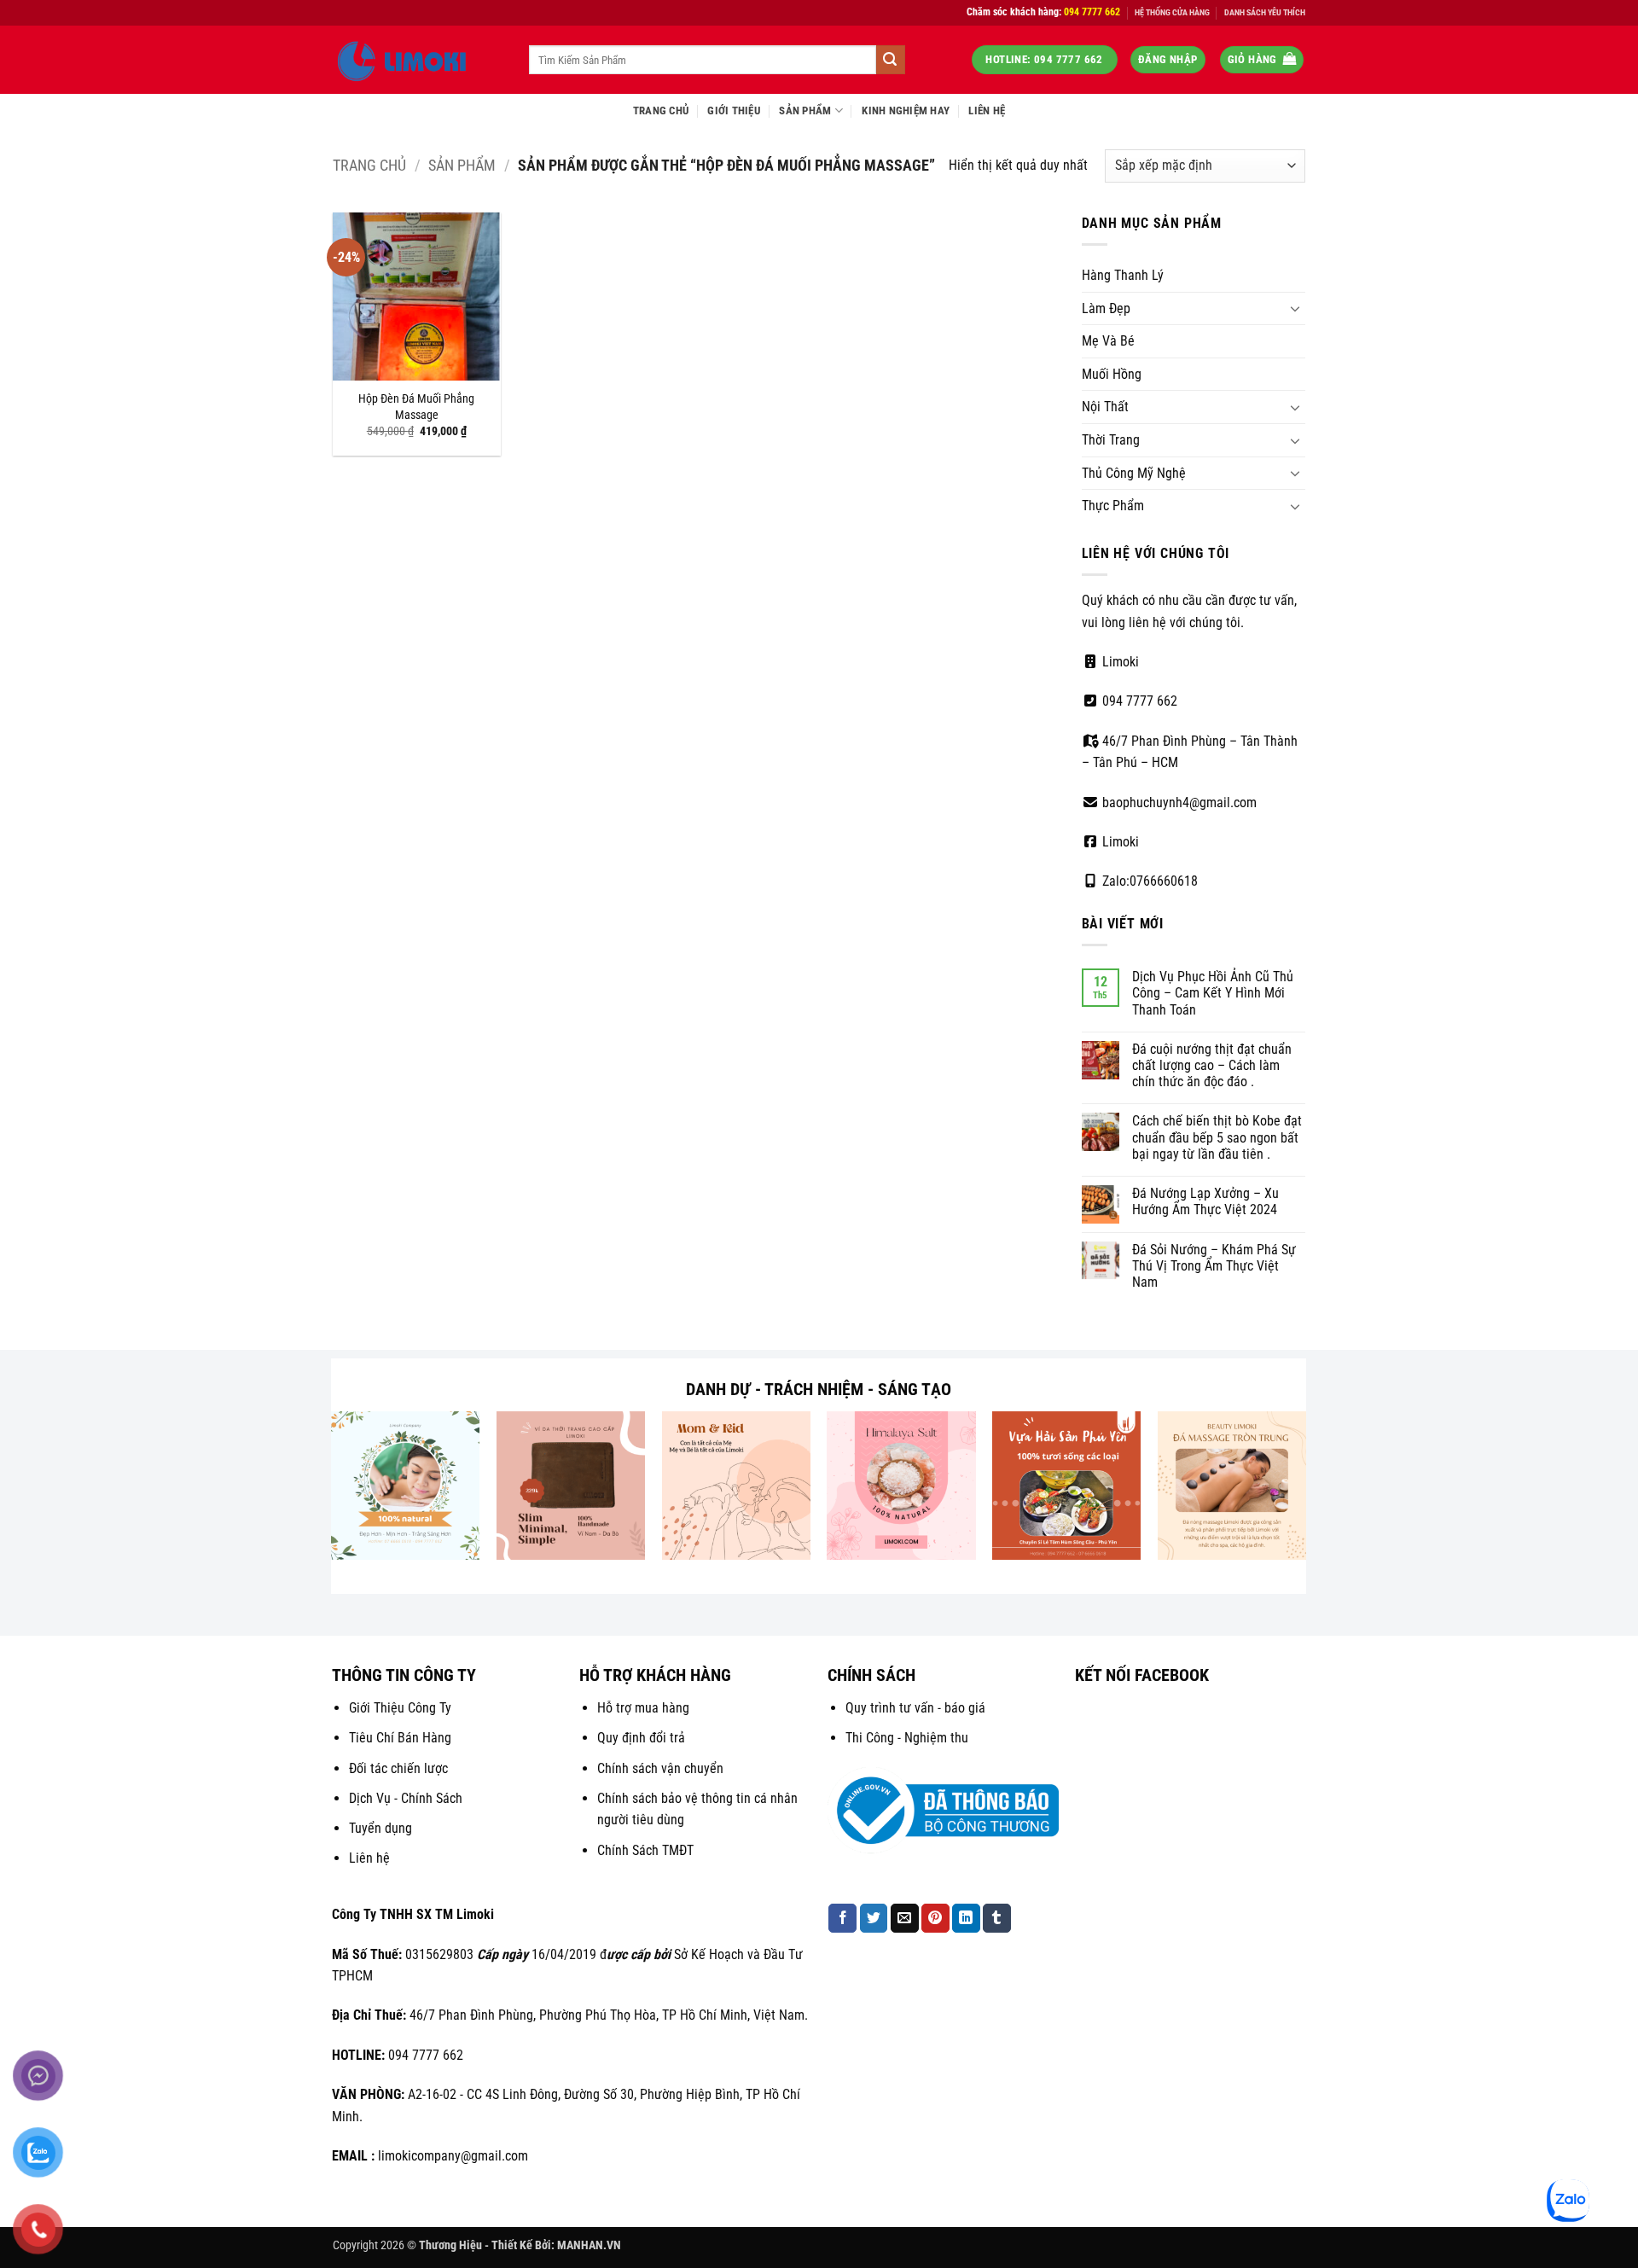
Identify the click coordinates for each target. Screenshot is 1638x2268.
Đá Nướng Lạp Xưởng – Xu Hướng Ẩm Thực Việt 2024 (1205, 1201)
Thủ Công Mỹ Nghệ (1134, 473)
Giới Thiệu (734, 110)
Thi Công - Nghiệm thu (907, 1738)
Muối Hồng (1112, 374)
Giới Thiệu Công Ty (400, 1708)
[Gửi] (891, 60)
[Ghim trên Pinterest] (935, 1918)
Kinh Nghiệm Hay (906, 110)
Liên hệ (369, 1858)
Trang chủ (369, 165)
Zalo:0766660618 (1148, 881)
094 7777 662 (1138, 701)
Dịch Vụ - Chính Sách (406, 1798)
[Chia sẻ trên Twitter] (874, 1918)
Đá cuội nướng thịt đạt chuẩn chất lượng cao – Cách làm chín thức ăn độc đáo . (1212, 1065)
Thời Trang (1111, 440)
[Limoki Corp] (418, 60)
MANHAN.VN (589, 2245)
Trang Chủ (661, 110)
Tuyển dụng (380, 1828)
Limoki (1119, 662)
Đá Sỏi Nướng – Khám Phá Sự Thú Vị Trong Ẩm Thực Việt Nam (1214, 1266)
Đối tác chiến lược (398, 1768)
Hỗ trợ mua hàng (643, 1708)
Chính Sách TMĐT (645, 1850)
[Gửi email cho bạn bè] (905, 1918)
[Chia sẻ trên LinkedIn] (966, 1918)
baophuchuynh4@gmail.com (1178, 803)
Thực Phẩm (1113, 506)
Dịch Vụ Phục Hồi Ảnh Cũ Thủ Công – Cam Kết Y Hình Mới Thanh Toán (1213, 993)
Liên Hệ (987, 110)
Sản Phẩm (805, 110)
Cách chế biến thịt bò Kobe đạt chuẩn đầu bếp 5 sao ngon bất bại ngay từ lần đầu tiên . (1217, 1137)
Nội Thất (1105, 407)
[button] (1168, 60)
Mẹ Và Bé (1108, 341)
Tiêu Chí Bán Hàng (400, 1738)
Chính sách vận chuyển (660, 1768)
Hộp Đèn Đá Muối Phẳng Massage (416, 407)
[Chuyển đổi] (1295, 308)
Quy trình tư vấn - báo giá (915, 1708)
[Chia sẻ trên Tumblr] (997, 1918)
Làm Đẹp (1106, 308)
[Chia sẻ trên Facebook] (842, 1918)
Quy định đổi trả (641, 1738)
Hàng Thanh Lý (1123, 275)
